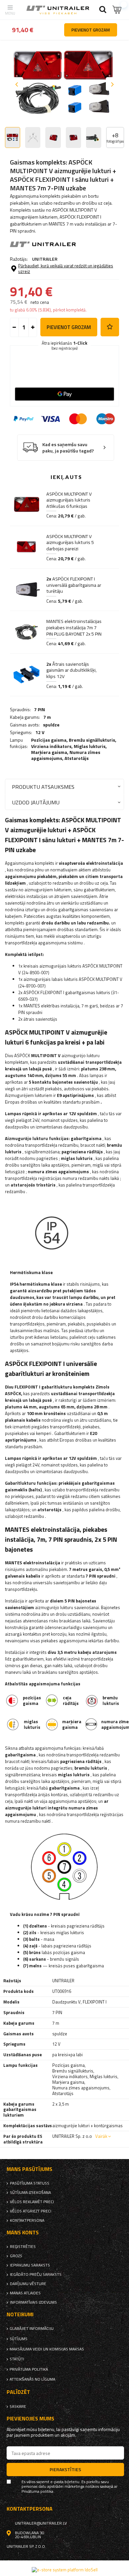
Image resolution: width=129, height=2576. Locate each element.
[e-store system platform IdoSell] (65, 2570)
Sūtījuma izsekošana (30, 2193)
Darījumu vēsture (28, 2284)
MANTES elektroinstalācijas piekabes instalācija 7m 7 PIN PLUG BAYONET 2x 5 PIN (74, 627)
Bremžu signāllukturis (92, 740)
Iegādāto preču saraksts (36, 2274)
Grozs (16, 2256)
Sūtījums (19, 2339)
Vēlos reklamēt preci (32, 2202)
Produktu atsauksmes (43, 787)
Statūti (17, 2359)
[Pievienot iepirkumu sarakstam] (110, 327)
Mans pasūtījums (29, 2169)
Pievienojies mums (30, 2419)
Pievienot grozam (69, 327)
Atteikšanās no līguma (32, 2379)
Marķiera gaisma (49, 752)
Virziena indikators (51, 746)
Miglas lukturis (90, 746)
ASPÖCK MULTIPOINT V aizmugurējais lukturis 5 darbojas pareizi (70, 542)
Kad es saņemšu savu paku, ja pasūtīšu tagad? (68, 448)
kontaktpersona (27, 2220)
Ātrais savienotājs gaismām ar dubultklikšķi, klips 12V (71, 670)
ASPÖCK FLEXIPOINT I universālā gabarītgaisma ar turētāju (74, 585)
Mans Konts (23, 2233)
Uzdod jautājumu (36, 802)
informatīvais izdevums (33, 2302)
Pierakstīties (65, 2469)
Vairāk (101, 2136)
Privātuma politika (29, 2369)
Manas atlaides (25, 2293)
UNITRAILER (45, 259)
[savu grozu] (117, 10)
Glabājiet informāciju (32, 2329)
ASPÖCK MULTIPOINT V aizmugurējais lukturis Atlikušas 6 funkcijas (69, 500)
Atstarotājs (77, 758)
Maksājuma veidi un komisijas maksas (47, 2349)
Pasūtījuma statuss (30, 2183)
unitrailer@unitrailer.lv (41, 2523)
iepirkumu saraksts (30, 2265)
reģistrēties (23, 2247)
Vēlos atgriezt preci (31, 2211)
